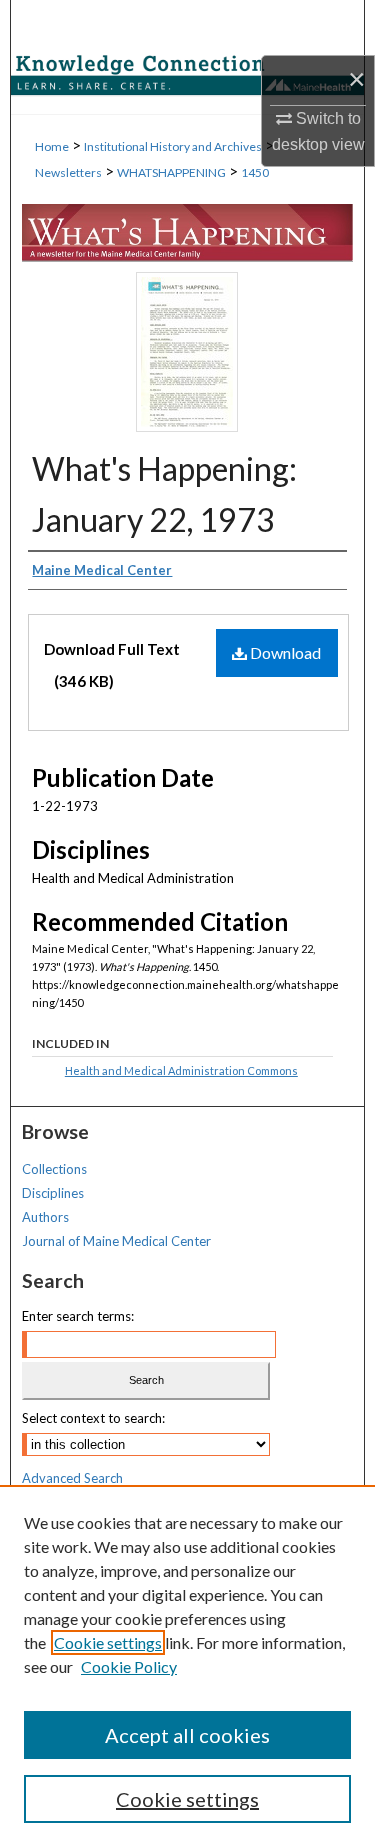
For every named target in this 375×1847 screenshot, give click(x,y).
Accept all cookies (187, 1735)
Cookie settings (108, 1642)
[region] (187, 1666)
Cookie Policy (129, 1666)
